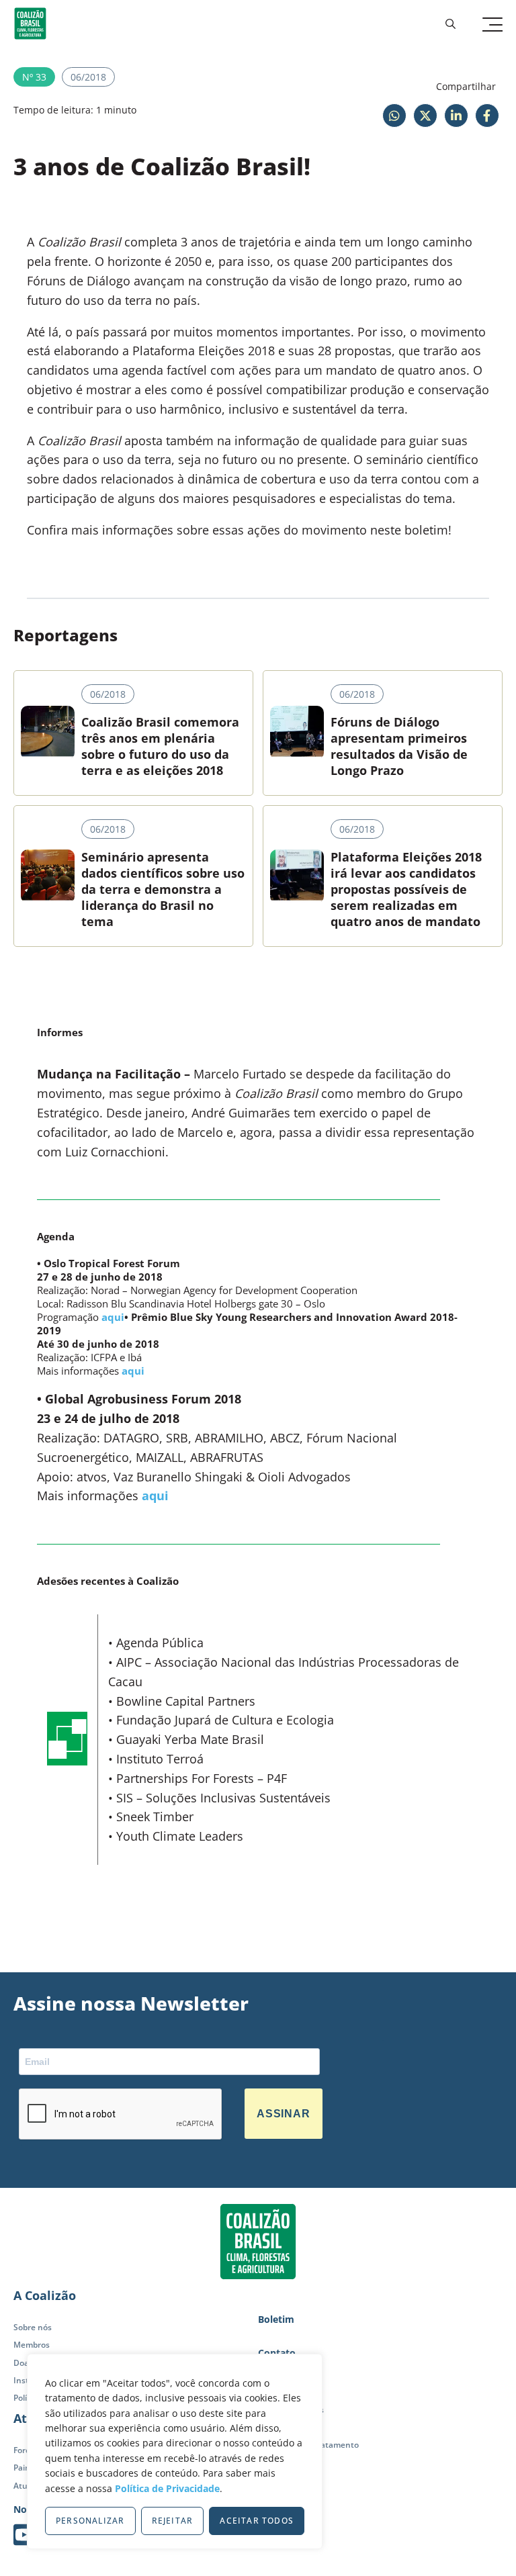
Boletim (276, 2319)
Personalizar (90, 2521)
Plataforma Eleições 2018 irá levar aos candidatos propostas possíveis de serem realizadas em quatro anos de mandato (406, 889)
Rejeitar (173, 2521)
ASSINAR (284, 2114)
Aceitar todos (257, 2521)
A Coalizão (45, 2295)
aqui (113, 1317)
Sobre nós (33, 2327)
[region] (175, 2451)
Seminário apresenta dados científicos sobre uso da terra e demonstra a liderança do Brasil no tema (163, 889)
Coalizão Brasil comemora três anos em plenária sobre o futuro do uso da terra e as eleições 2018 (160, 746)
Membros (32, 2345)
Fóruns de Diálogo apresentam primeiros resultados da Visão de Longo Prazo (399, 746)
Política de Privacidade (167, 2488)
